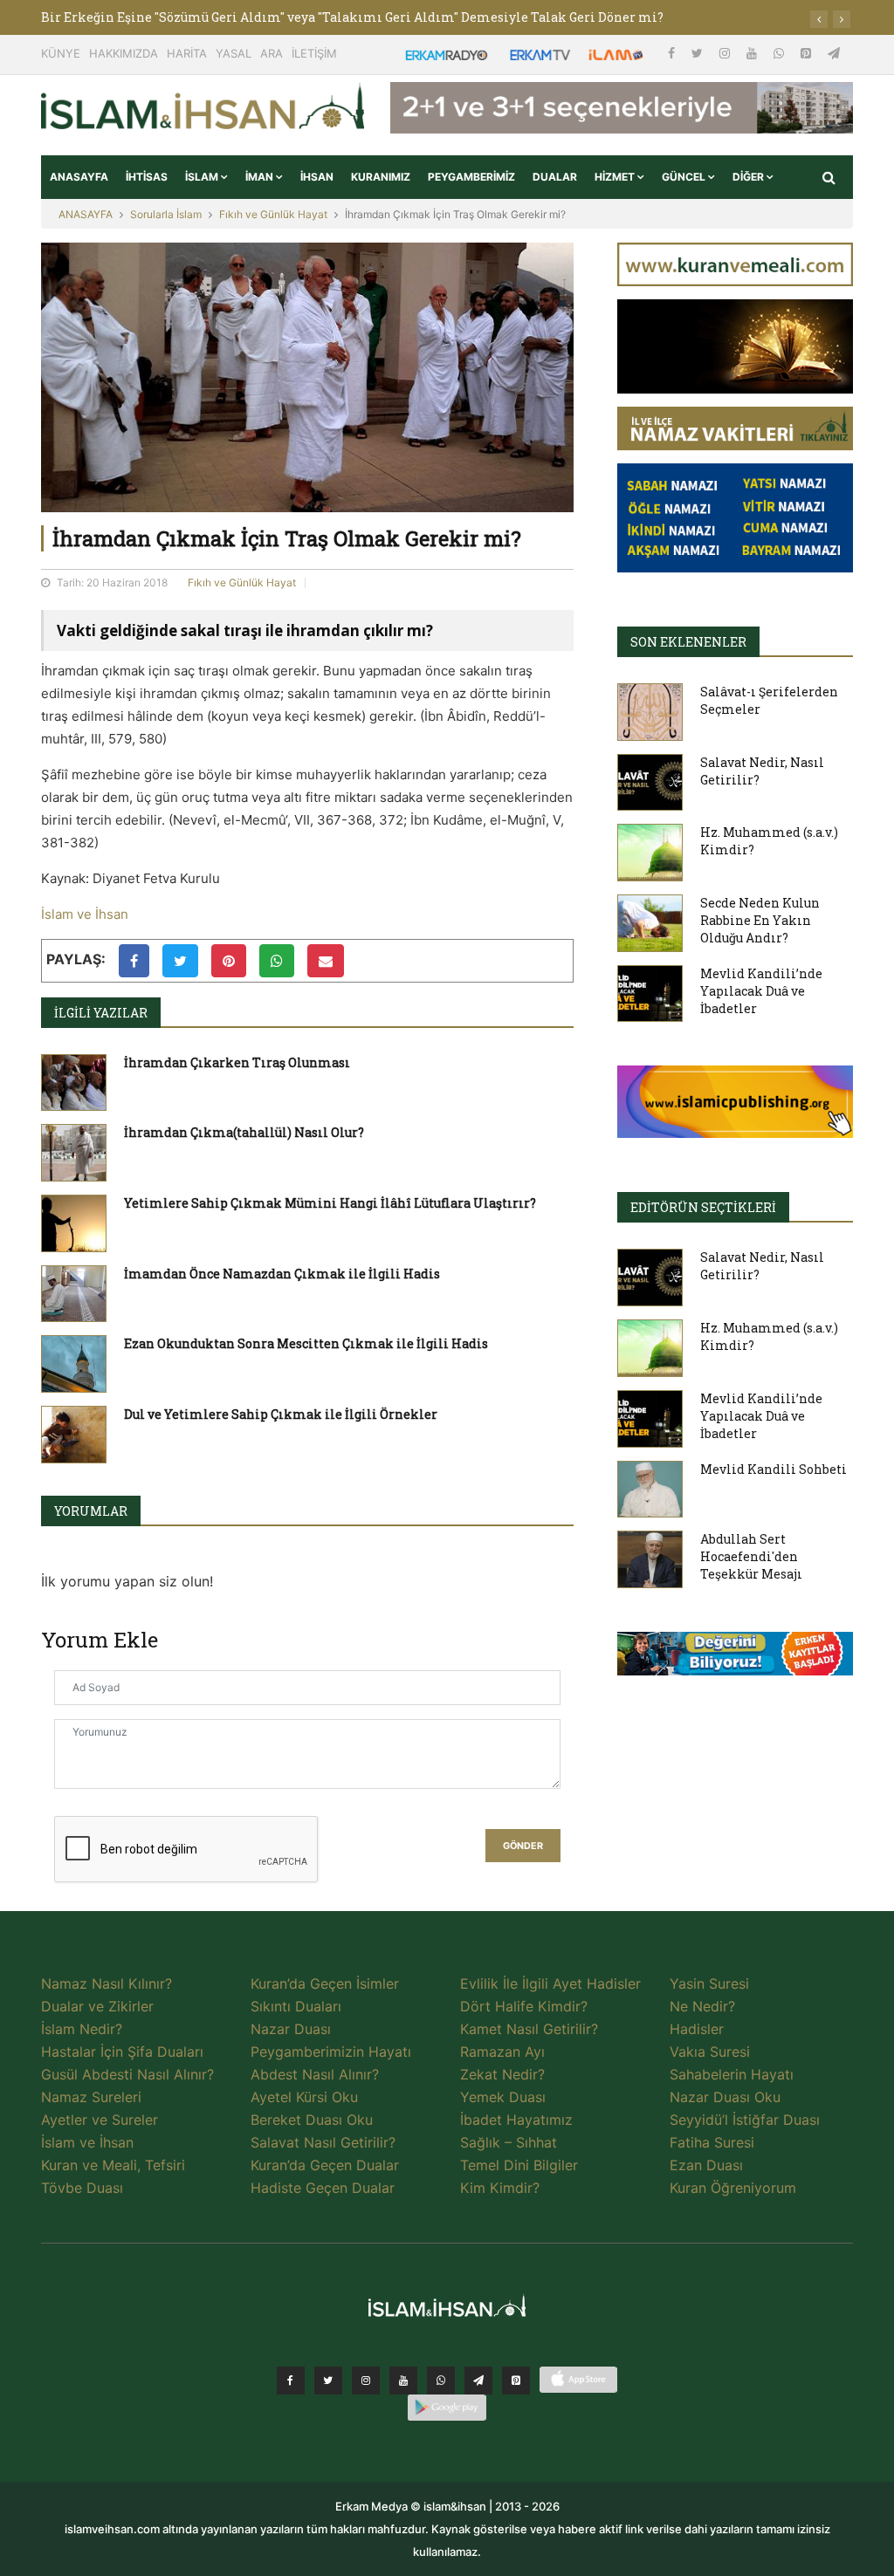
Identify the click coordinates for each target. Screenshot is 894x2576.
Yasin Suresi (709, 1983)
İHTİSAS (147, 177)
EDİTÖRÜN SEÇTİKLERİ (703, 1207)
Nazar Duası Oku (725, 2097)
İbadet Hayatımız (516, 2120)
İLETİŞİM (314, 53)
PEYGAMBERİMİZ (471, 177)
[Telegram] (834, 53)
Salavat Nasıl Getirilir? (323, 2142)
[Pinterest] (808, 53)
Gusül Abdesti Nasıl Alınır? (127, 2074)
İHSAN (317, 177)
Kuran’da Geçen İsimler (325, 1983)
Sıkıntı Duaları (296, 2006)
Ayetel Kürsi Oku (304, 2097)
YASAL (234, 53)
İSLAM (203, 177)
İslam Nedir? (82, 2029)
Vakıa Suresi (710, 2052)
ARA (272, 53)
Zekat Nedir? (502, 2074)
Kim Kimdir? (500, 2188)
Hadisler (697, 2029)
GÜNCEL (685, 177)
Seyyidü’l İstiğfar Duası (745, 2120)
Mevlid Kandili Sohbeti (774, 1469)
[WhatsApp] (781, 53)
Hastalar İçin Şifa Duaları (122, 2052)
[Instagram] (726, 53)
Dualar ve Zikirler (97, 2006)
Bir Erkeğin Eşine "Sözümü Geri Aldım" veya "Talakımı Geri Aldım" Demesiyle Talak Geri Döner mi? (352, 17)
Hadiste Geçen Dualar (323, 2188)
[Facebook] (673, 53)
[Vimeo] (478, 2381)
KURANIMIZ (381, 177)
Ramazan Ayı (502, 2052)
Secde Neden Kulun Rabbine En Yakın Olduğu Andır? (760, 920)
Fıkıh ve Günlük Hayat (273, 214)
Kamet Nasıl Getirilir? (529, 2029)
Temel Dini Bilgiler (519, 2165)
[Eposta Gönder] (326, 961)
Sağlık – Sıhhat (509, 2142)
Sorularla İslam (166, 214)
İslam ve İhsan (85, 914)
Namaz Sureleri (91, 2097)
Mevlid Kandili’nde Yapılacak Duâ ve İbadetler (761, 991)
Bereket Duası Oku (312, 2120)
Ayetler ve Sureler (100, 2120)
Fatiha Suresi (712, 2142)
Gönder (523, 1846)
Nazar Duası (291, 2029)
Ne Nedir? (702, 2006)
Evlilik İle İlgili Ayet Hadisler (550, 1983)
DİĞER (750, 177)
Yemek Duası (503, 2097)
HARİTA (187, 53)
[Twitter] (699, 53)
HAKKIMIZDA (124, 53)
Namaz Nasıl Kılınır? (107, 1983)
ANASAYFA (79, 177)
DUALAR (555, 177)
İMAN (261, 177)
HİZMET (616, 177)
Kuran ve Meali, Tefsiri (113, 2165)
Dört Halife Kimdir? (524, 2006)
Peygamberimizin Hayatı (331, 2052)
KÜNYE (61, 53)
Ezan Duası (706, 2165)
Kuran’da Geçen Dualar (325, 2165)
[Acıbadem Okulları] (735, 1659)
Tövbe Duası (82, 2188)
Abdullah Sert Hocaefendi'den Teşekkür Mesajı (751, 1556)
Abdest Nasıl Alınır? (315, 2074)
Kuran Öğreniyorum (733, 2188)
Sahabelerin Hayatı (732, 2074)
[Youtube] (753, 53)
